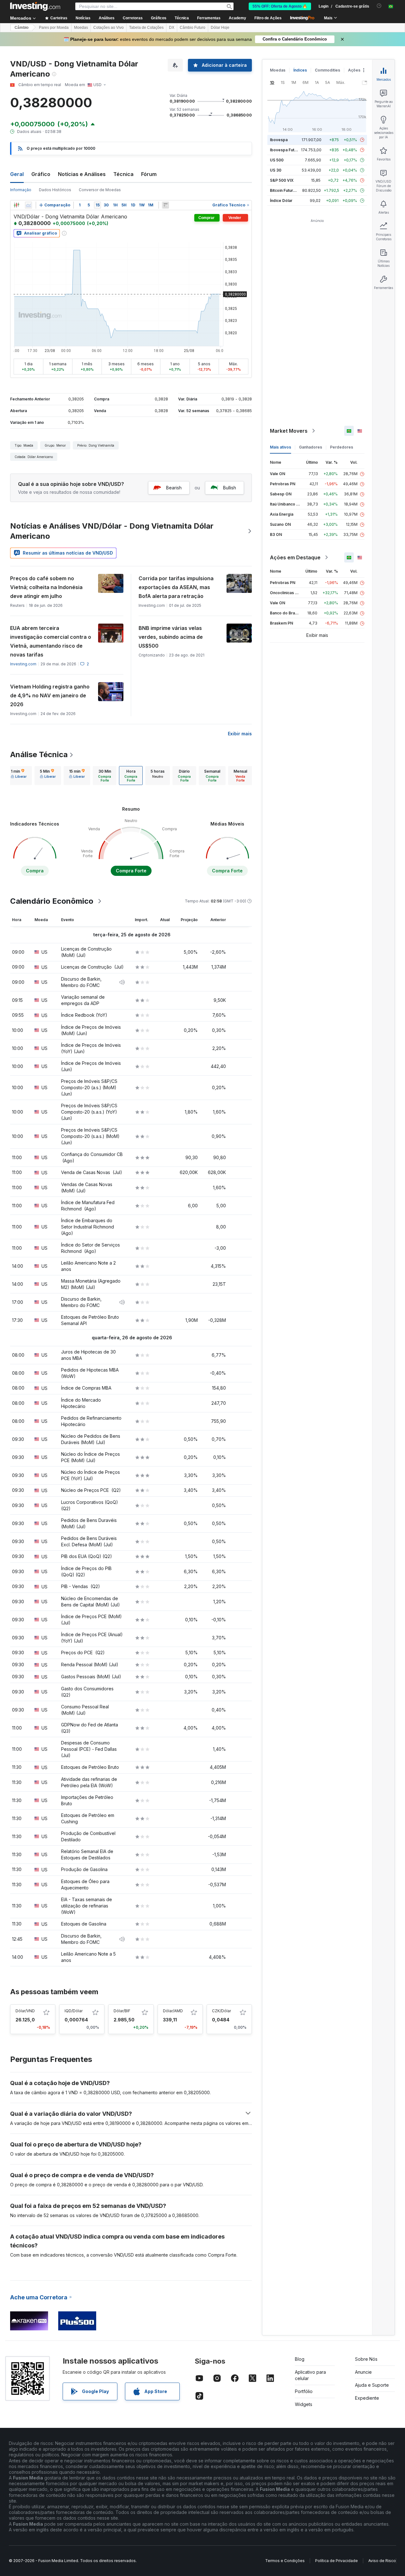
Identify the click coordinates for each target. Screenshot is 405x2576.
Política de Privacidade (336, 2561)
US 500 (277, 160)
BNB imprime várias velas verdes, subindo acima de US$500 (171, 637)
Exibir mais (240, 734)
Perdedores (342, 447)
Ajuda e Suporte (372, 2385)
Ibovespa (279, 140)
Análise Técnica (39, 754)
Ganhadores (311, 447)
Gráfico (41, 174)
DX (172, 28)
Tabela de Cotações (146, 28)
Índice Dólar (281, 201)
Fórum (149, 174)
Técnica (123, 174)
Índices (300, 70)
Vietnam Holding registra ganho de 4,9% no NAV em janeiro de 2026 (50, 695)
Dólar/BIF (122, 2011)
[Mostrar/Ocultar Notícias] (165, 205)
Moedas (81, 28)
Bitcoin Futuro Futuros (290, 190)
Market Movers (289, 431)
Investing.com (23, 664)
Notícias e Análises (82, 174)
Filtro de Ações (268, 18)
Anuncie (363, 2372)
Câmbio (22, 28)
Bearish (174, 488)
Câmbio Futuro (193, 28)
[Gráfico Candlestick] (16, 205)
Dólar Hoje (220, 28)
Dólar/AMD (173, 2011)
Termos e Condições (285, 2561)
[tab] (19, 776)
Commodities (327, 70)
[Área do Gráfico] (28, 205)
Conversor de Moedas (100, 190)
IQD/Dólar (74, 2011)
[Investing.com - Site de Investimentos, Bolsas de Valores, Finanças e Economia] (35, 6)
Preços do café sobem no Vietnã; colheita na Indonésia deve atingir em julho (46, 587)
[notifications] (379, 6)
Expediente (367, 2398)
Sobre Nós (366, 2359)
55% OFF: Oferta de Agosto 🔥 (280, 6)
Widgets (304, 2404)
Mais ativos (280, 447)
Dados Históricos (55, 190)
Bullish (230, 488)
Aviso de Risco (382, 2561)
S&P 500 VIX (282, 180)
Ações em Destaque (295, 557)
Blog (300, 2359)
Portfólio (304, 2391)
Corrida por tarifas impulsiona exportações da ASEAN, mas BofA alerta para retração (176, 587)
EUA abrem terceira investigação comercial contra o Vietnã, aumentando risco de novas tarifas (51, 641)
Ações (354, 70)
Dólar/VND (25, 2011)
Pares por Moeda (54, 28)
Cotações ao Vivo (109, 28)
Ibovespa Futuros (286, 150)
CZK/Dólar (221, 2011)
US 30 (276, 170)
